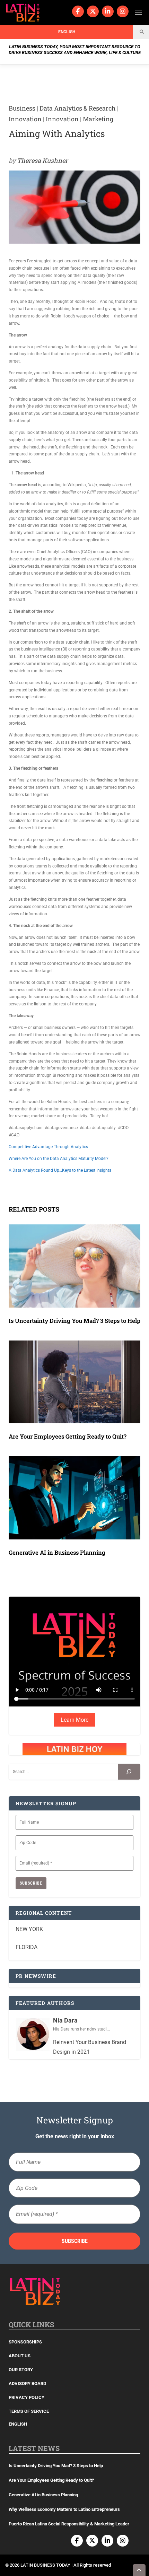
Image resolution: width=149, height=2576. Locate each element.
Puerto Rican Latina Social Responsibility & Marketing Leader (69, 2524)
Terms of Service (29, 2411)
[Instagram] (123, 11)
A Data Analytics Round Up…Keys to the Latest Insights (60, 1170)
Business (22, 108)
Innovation (25, 119)
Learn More (74, 1720)
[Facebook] (78, 11)
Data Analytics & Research (78, 108)
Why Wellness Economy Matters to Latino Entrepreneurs (64, 2509)
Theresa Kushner (42, 160)
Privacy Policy (27, 2397)
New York (29, 1929)
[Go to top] (139, 2570)
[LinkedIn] (108, 11)
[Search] (129, 1772)
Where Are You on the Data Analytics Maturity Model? (59, 1159)
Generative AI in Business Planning (57, 1552)
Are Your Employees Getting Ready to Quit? (68, 1436)
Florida (27, 1947)
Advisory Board (27, 2383)
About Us (20, 2356)
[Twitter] (93, 11)
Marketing (98, 119)
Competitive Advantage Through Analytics (48, 1147)
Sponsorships (25, 2342)
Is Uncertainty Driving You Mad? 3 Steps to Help (74, 1321)
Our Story (21, 2370)
